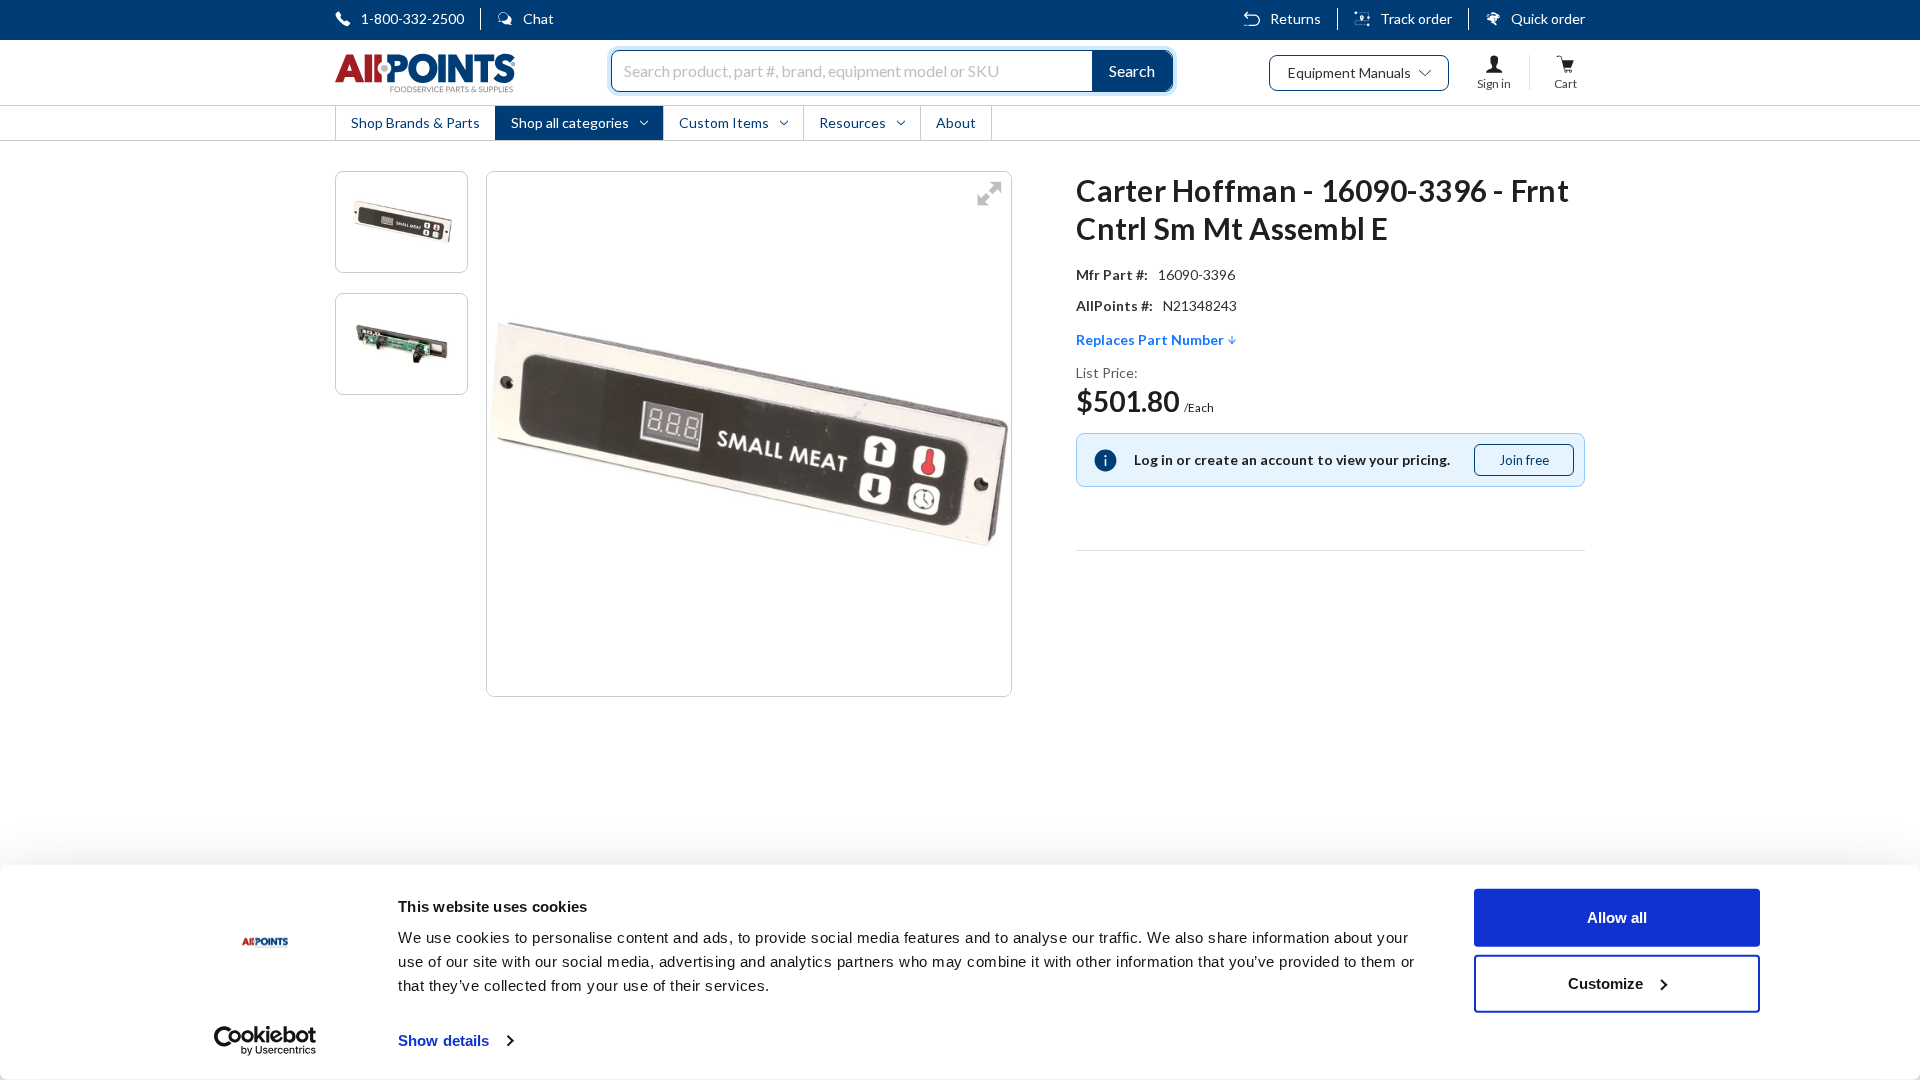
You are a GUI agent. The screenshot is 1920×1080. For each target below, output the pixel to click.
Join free (1536, 464)
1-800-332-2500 (412, 18)
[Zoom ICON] (989, 206)
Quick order (1548, 18)
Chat (538, 18)
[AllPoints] (425, 73)
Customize (1605, 982)
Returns (1295, 18)
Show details (443, 1040)
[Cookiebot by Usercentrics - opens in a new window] (265, 1041)
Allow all (1617, 917)
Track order (1416, 18)
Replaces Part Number (1151, 340)
